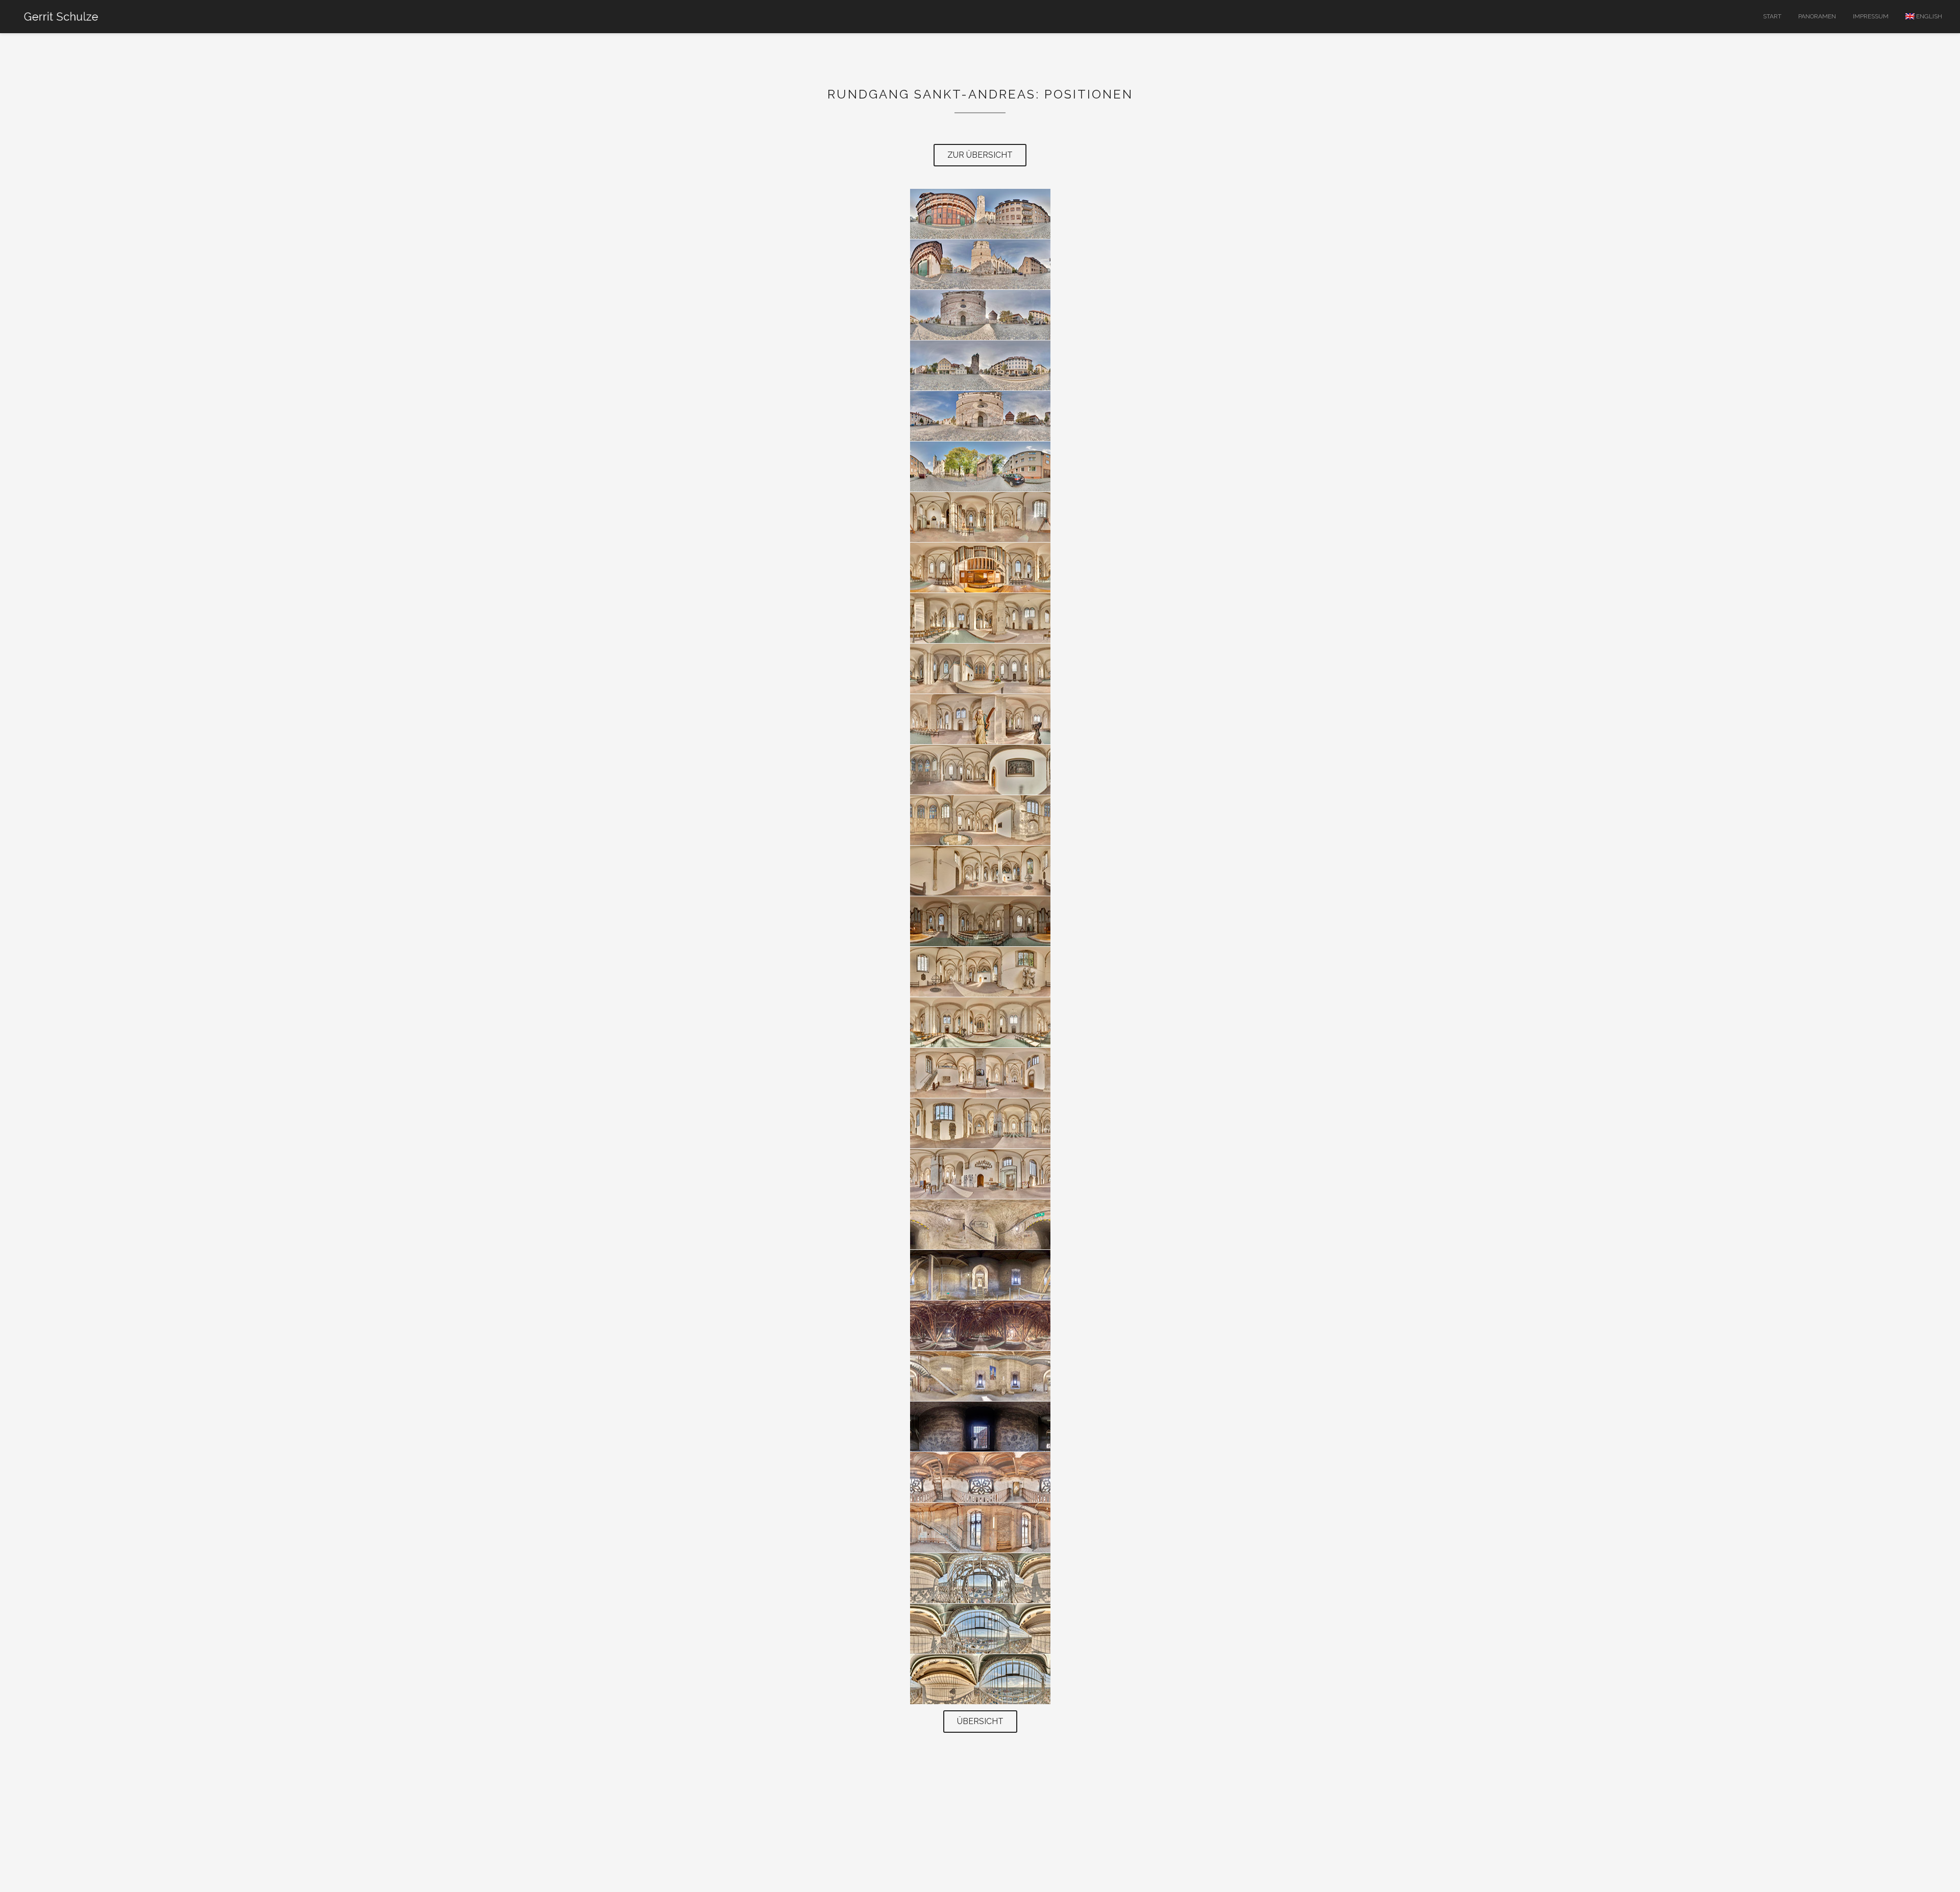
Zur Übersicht (980, 155)
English (1928, 16)
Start (1772, 16)
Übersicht (980, 1721)
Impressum (1871, 16)
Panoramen (1817, 16)
